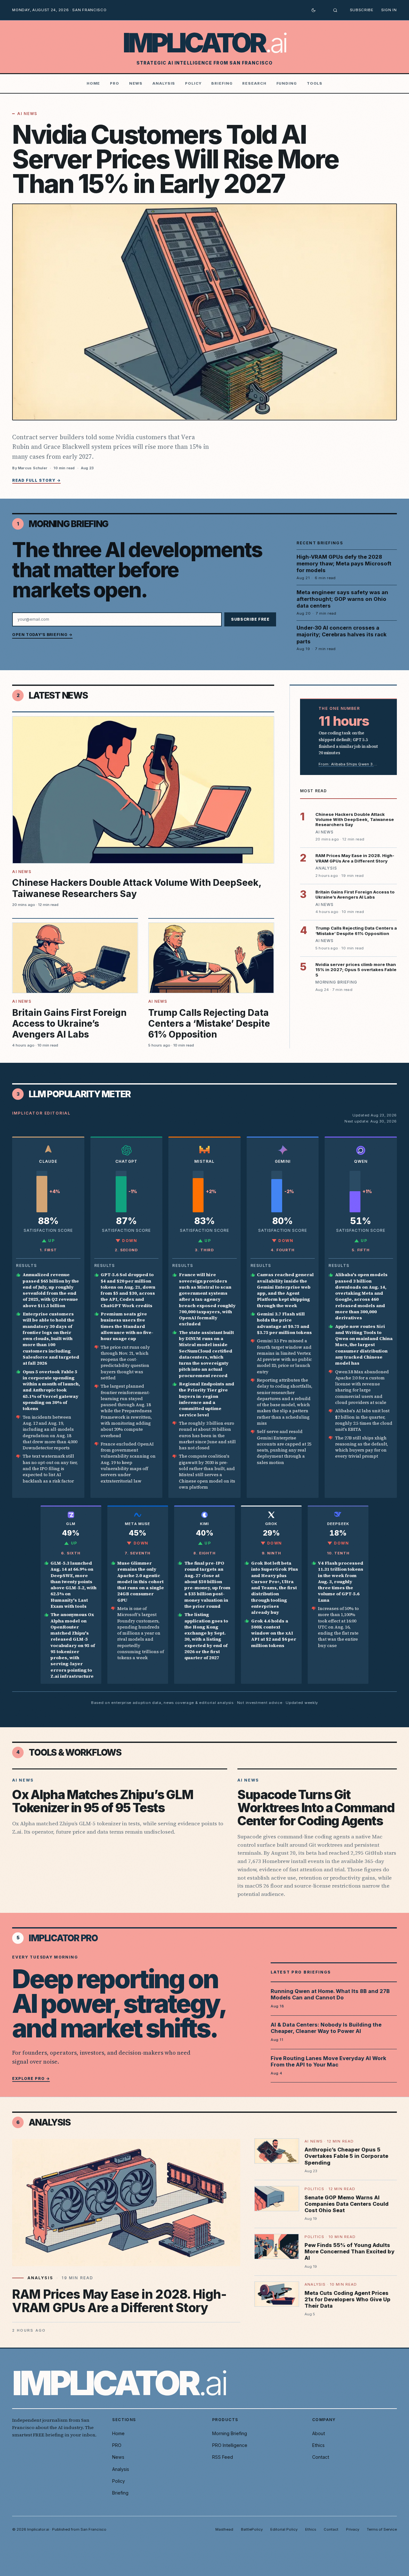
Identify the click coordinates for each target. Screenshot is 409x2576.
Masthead (224, 2529)
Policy (193, 83)
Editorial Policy (284, 2529)
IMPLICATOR (205, 43)
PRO (115, 83)
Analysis (164, 83)
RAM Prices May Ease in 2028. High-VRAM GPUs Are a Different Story (355, 858)
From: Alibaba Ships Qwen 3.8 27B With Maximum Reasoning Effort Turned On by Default (348, 764)
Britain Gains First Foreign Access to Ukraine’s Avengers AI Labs (69, 1023)
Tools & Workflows (75, 1752)
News (136, 83)
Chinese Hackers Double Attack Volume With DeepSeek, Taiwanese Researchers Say (355, 820)
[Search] (335, 10)
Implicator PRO (63, 1938)
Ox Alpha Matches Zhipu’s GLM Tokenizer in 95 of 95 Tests (103, 1801)
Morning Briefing (69, 524)
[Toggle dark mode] (313, 10)
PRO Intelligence (230, 2445)
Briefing (222, 83)
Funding (287, 83)
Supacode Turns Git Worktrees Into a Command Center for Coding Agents (316, 1808)
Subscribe (362, 10)
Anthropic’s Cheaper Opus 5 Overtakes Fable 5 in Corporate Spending (346, 2156)
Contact (321, 2457)
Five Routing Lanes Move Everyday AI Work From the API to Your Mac (328, 2062)
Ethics (318, 2445)
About (319, 2433)
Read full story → (36, 480)
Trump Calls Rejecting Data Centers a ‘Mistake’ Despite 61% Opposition (209, 1023)
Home (93, 83)
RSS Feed (223, 2457)
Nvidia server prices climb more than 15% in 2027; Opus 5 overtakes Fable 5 (356, 970)
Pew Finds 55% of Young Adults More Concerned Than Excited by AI (349, 2251)
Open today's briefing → (42, 635)
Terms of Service (382, 2529)
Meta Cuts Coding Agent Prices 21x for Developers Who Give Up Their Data (347, 2299)
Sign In (389, 10)
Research (254, 83)
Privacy (353, 2529)
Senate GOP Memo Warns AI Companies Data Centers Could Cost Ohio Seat (347, 2204)
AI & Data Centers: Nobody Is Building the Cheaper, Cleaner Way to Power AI (326, 2028)
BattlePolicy (252, 2529)
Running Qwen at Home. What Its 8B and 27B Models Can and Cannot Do (330, 1994)
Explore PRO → (31, 2078)
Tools (315, 83)
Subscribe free (250, 619)
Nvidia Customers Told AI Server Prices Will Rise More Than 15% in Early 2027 (175, 159)
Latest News (58, 695)
